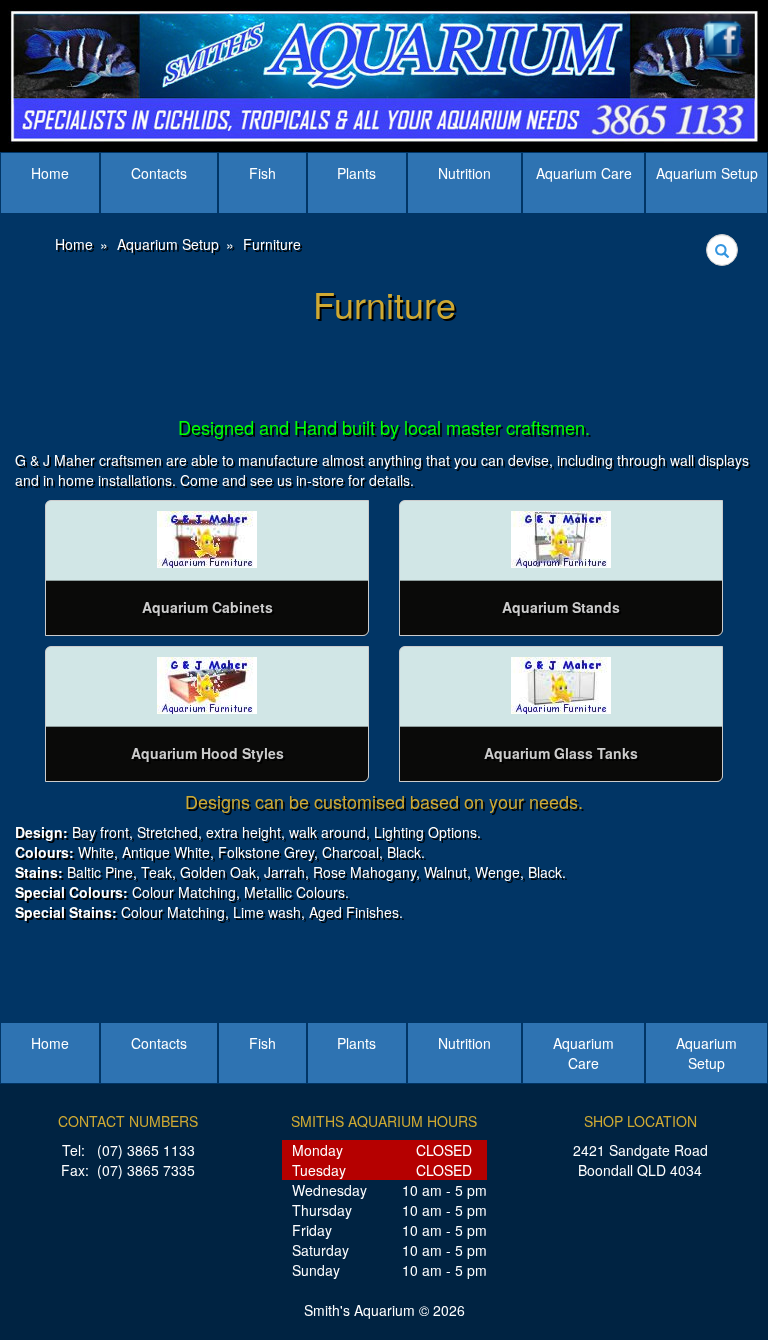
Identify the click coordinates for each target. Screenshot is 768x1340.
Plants (356, 173)
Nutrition (464, 173)
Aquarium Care (584, 173)
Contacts (159, 173)
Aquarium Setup (707, 173)
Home (50, 173)
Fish (262, 173)
